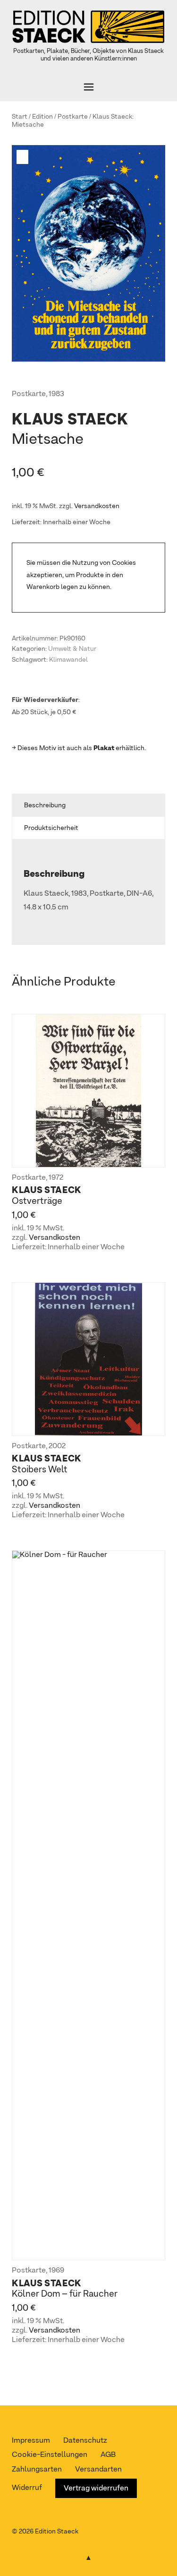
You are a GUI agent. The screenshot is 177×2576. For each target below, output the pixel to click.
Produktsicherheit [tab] (51, 828)
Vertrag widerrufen (96, 2489)
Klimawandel (68, 660)
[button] (24, 157)
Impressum (31, 2441)
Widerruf (27, 2488)
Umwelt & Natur (72, 649)
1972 (56, 1178)
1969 (56, 2271)
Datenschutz (85, 2441)
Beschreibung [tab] (45, 805)
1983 (56, 394)
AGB (108, 2455)
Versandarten (98, 2470)
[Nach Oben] (89, 2556)
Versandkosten (97, 506)
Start (20, 117)
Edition (42, 117)
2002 (57, 1446)
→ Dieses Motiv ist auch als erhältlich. (79, 748)
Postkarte (73, 117)
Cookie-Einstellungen (50, 2455)
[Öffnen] (88, 87)
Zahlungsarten (37, 2470)
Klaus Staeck (112, 117)
